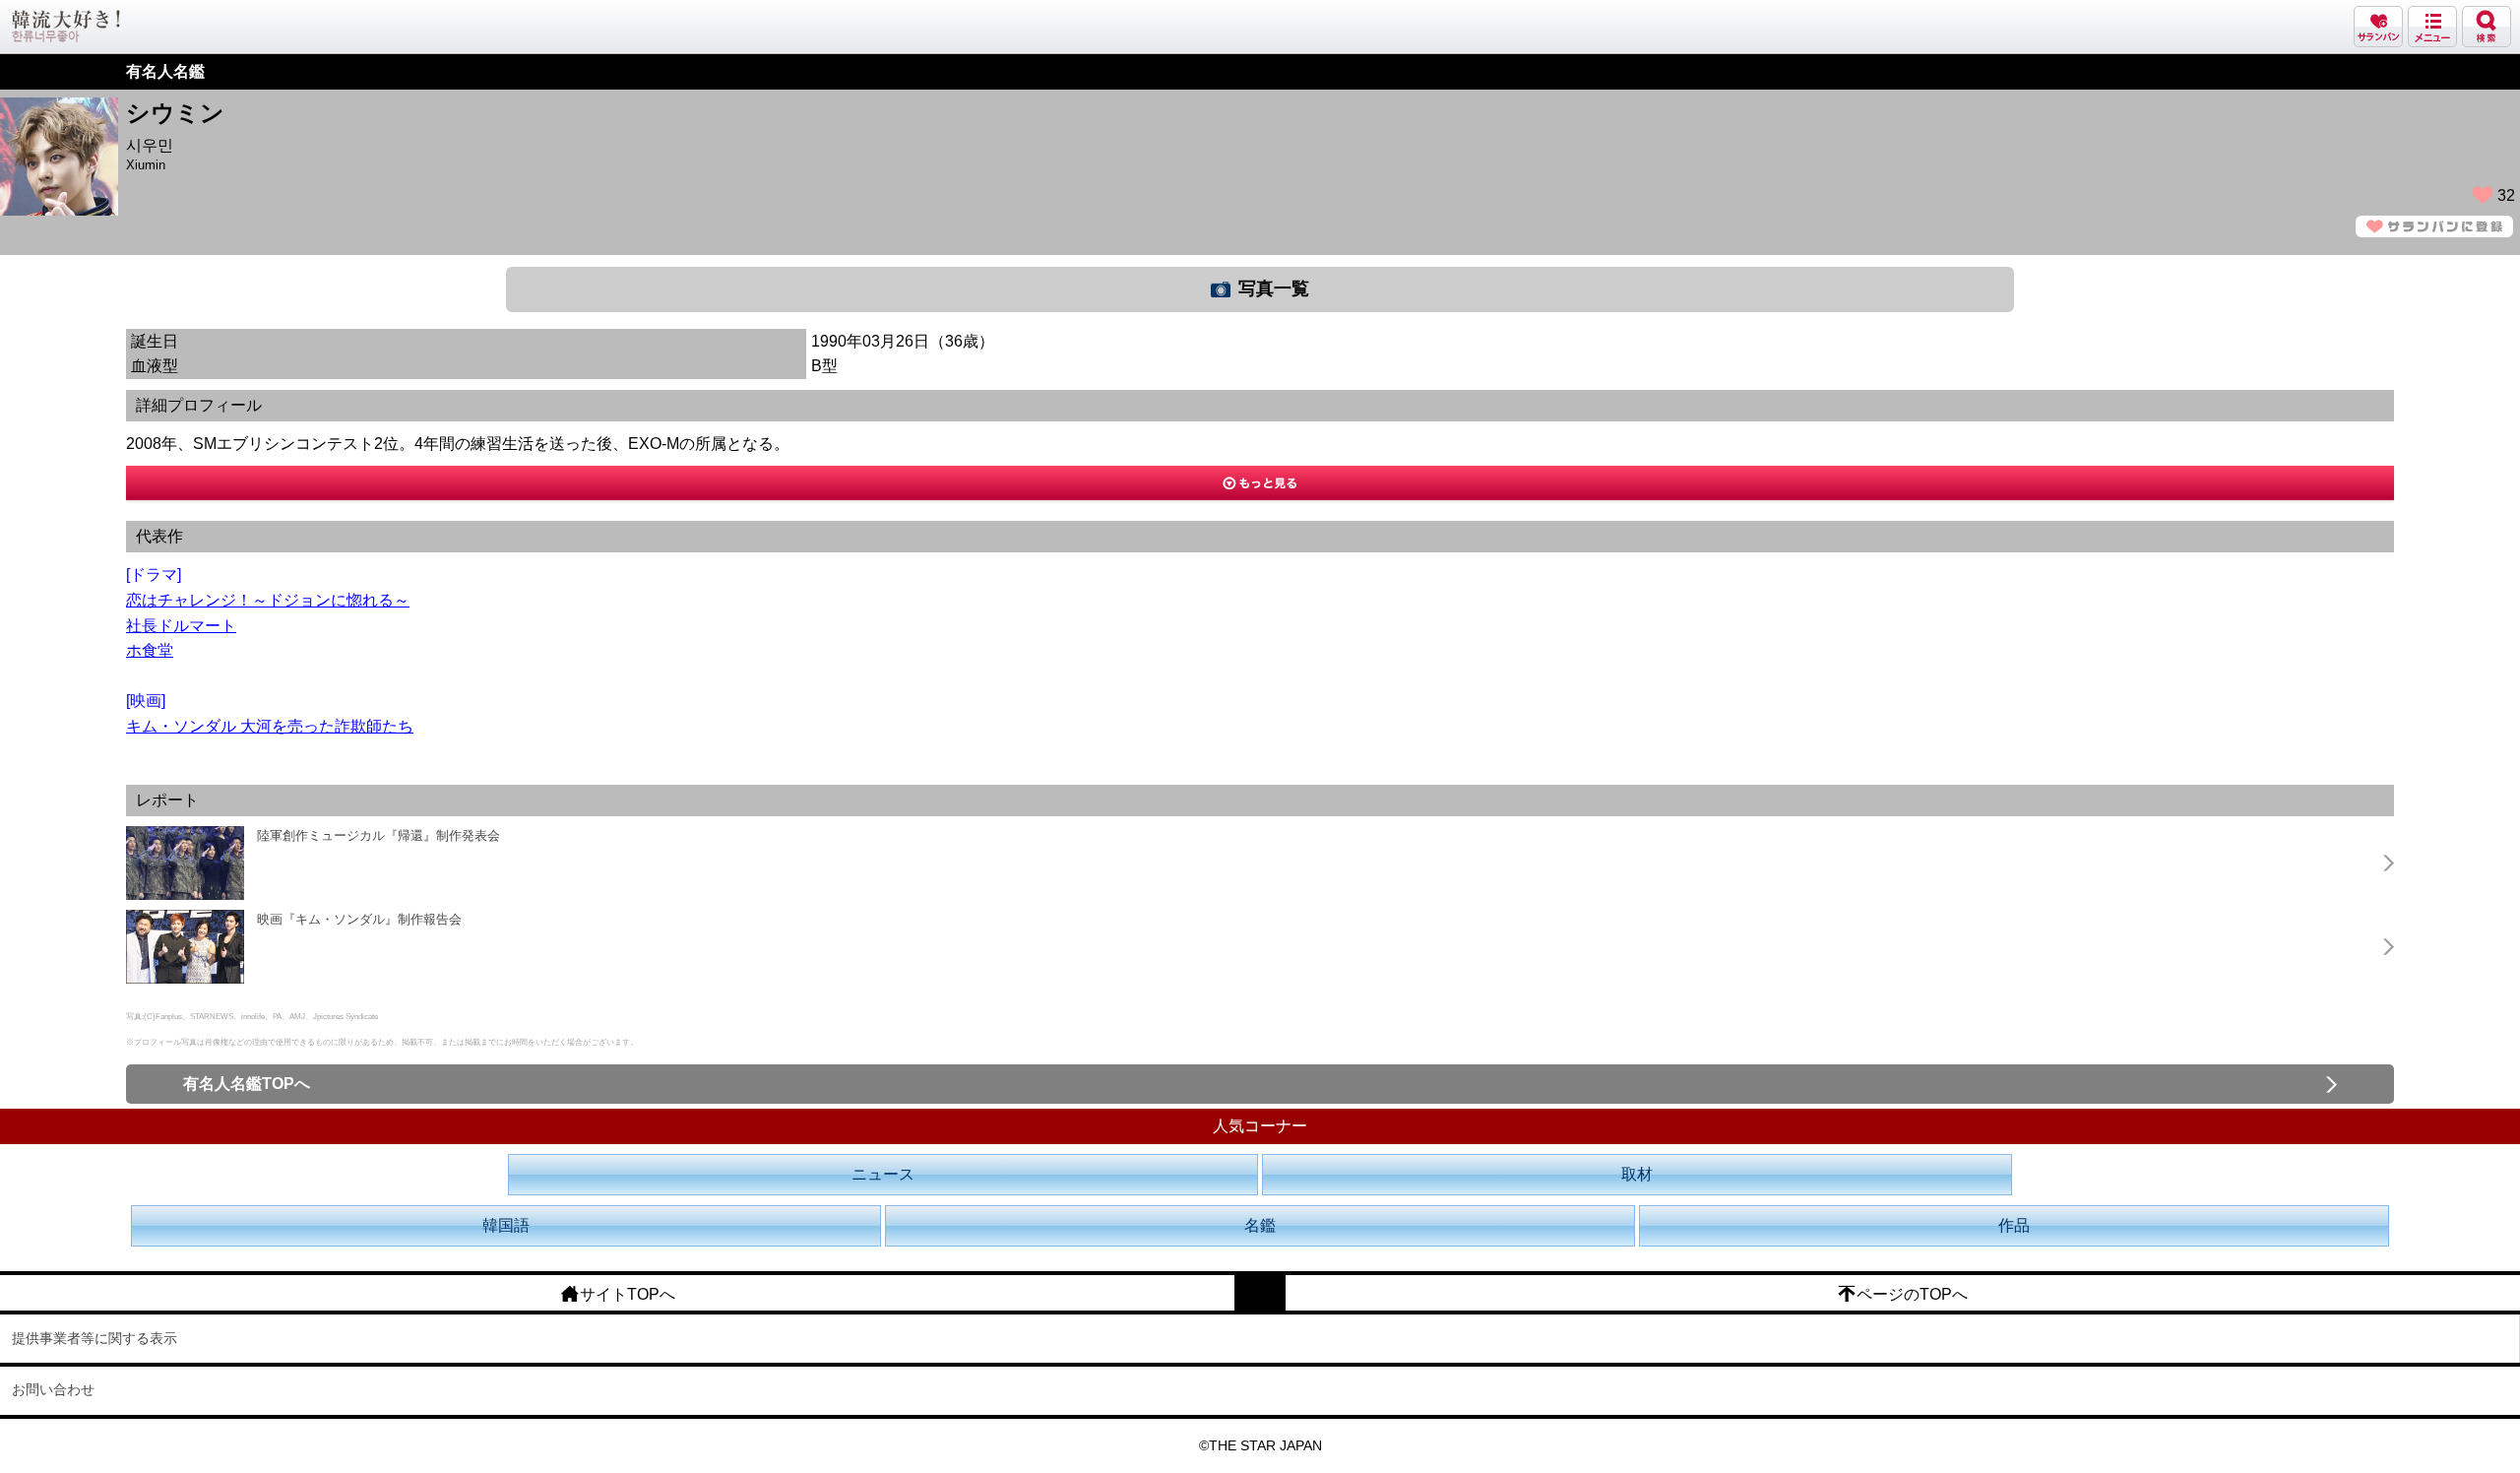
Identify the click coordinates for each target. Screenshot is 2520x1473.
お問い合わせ (53, 1389)
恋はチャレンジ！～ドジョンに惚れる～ (268, 600)
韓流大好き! (66, 26)
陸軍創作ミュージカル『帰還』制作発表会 (378, 835)
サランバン (2378, 27)
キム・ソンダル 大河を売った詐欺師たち (270, 726)
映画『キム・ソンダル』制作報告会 (359, 919)
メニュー (2432, 27)
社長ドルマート (181, 626)
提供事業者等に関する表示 (94, 1338)
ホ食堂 (150, 650)
